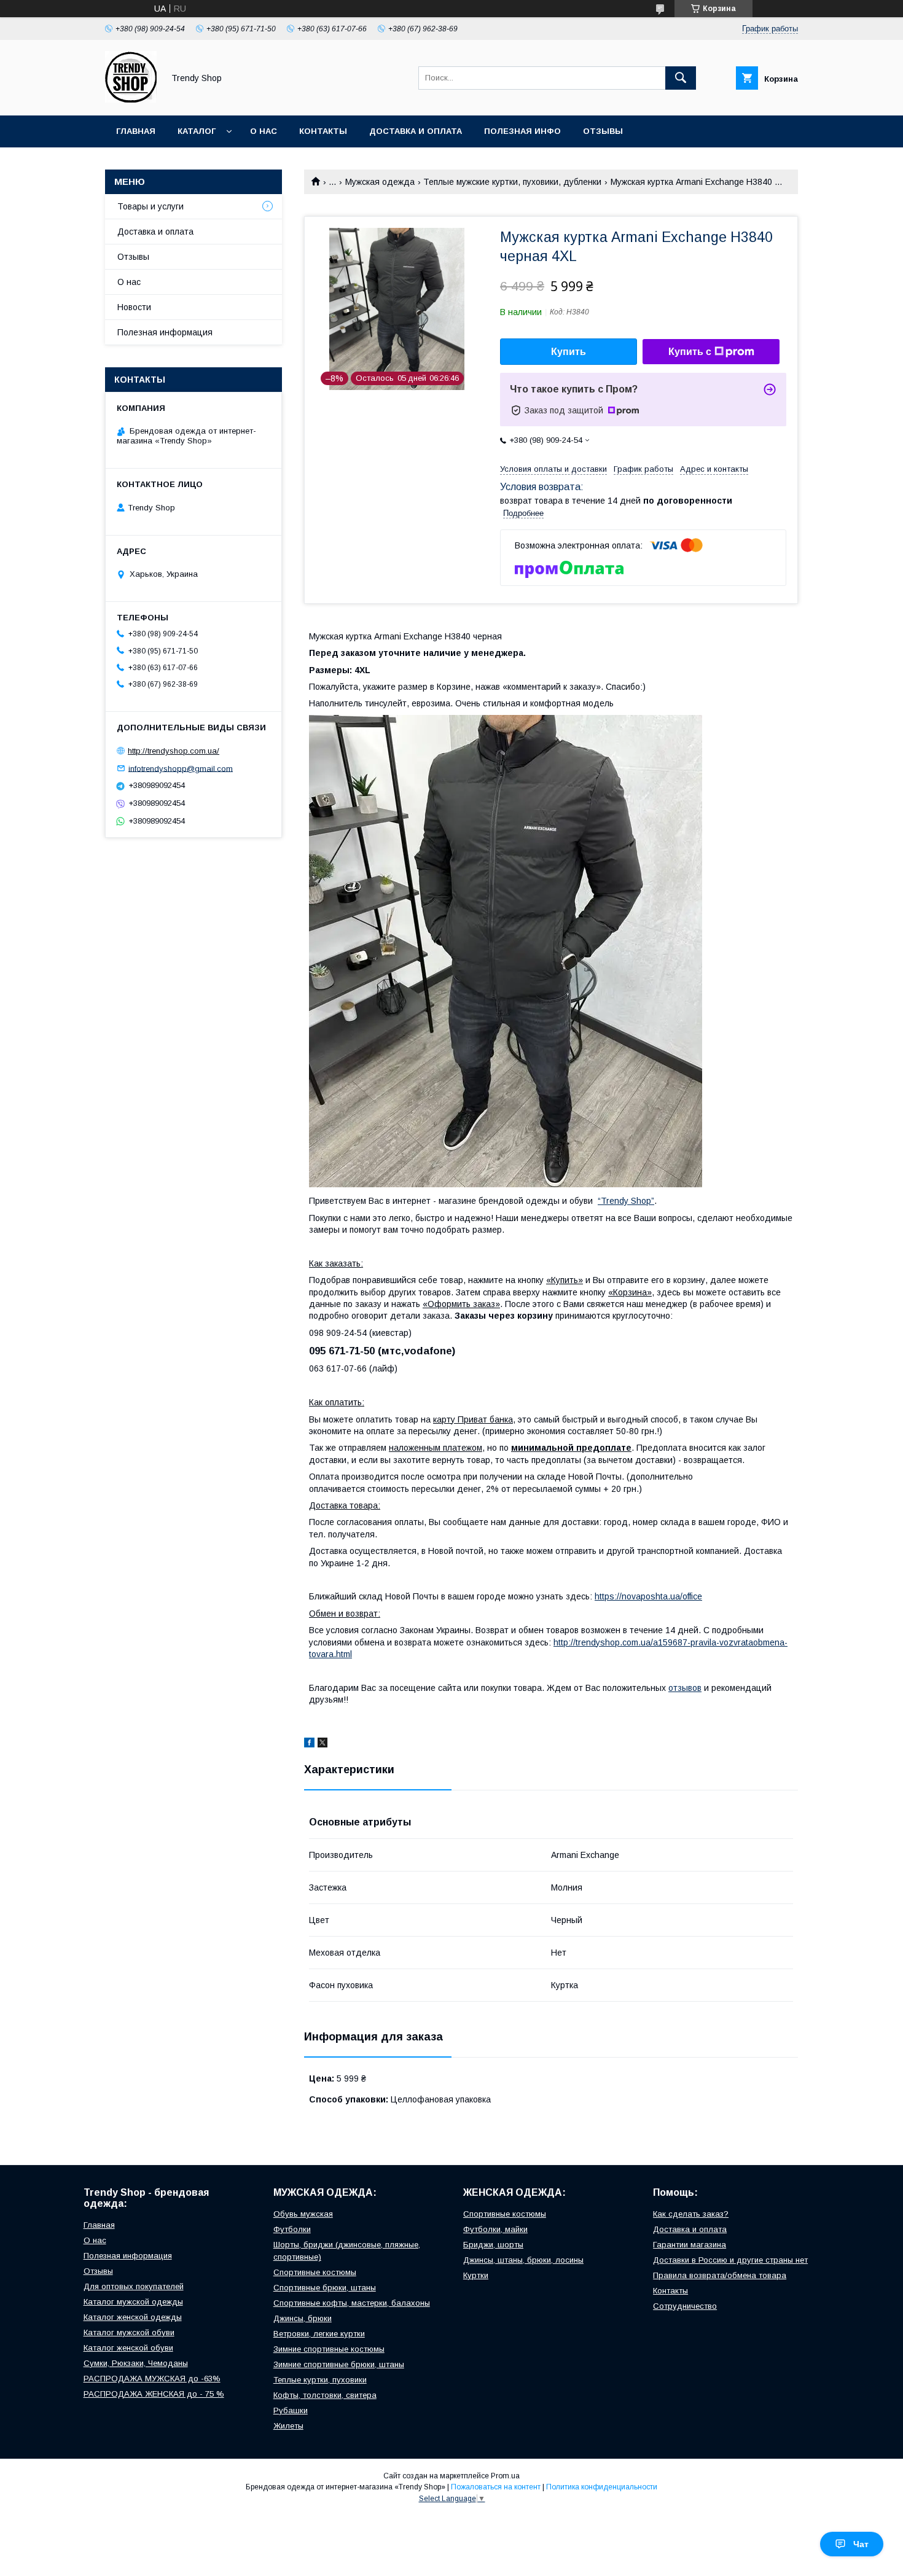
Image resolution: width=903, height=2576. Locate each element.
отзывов (685, 1688)
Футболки (292, 2229)
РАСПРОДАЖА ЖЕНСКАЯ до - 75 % (154, 2394)
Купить (569, 352)
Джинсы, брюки (303, 2318)
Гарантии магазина (690, 2245)
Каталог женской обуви (128, 2348)
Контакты (323, 131)
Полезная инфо (522, 131)
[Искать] (681, 78)
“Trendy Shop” (626, 1201)
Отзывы (603, 131)
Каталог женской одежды (133, 2317)
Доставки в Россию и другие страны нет (730, 2260)
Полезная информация (165, 332)
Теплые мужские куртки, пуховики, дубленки (512, 182)
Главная (136, 131)
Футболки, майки (495, 2229)
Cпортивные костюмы (315, 2272)
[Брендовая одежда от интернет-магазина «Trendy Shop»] (131, 100)
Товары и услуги (150, 206)
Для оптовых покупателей (134, 2286)
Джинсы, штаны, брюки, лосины (523, 2260)
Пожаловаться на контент (496, 2487)
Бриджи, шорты (493, 2245)
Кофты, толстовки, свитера (325, 2395)
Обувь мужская (303, 2214)
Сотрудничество (685, 2306)
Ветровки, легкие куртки (319, 2334)
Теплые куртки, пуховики (320, 2380)
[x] (322, 1744)
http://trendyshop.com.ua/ (174, 751)
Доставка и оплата (416, 131)
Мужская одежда (380, 182)
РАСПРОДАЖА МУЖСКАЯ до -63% (152, 2379)
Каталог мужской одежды (133, 2302)
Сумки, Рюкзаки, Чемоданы (136, 2363)
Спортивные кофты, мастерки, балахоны (352, 2303)
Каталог (197, 131)
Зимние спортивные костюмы (329, 2349)
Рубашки (291, 2410)
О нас (264, 131)
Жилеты (288, 2426)
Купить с (690, 352)
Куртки (476, 2275)
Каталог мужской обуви (129, 2332)
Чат (861, 2544)
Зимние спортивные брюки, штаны (339, 2364)
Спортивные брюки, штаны (325, 2288)
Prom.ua (505, 2476)
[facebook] (309, 1744)
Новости (134, 307)
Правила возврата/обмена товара (720, 2275)
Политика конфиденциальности (602, 2487)
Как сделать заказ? (691, 2214)
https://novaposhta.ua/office (648, 1596)
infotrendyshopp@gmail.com (181, 768)
